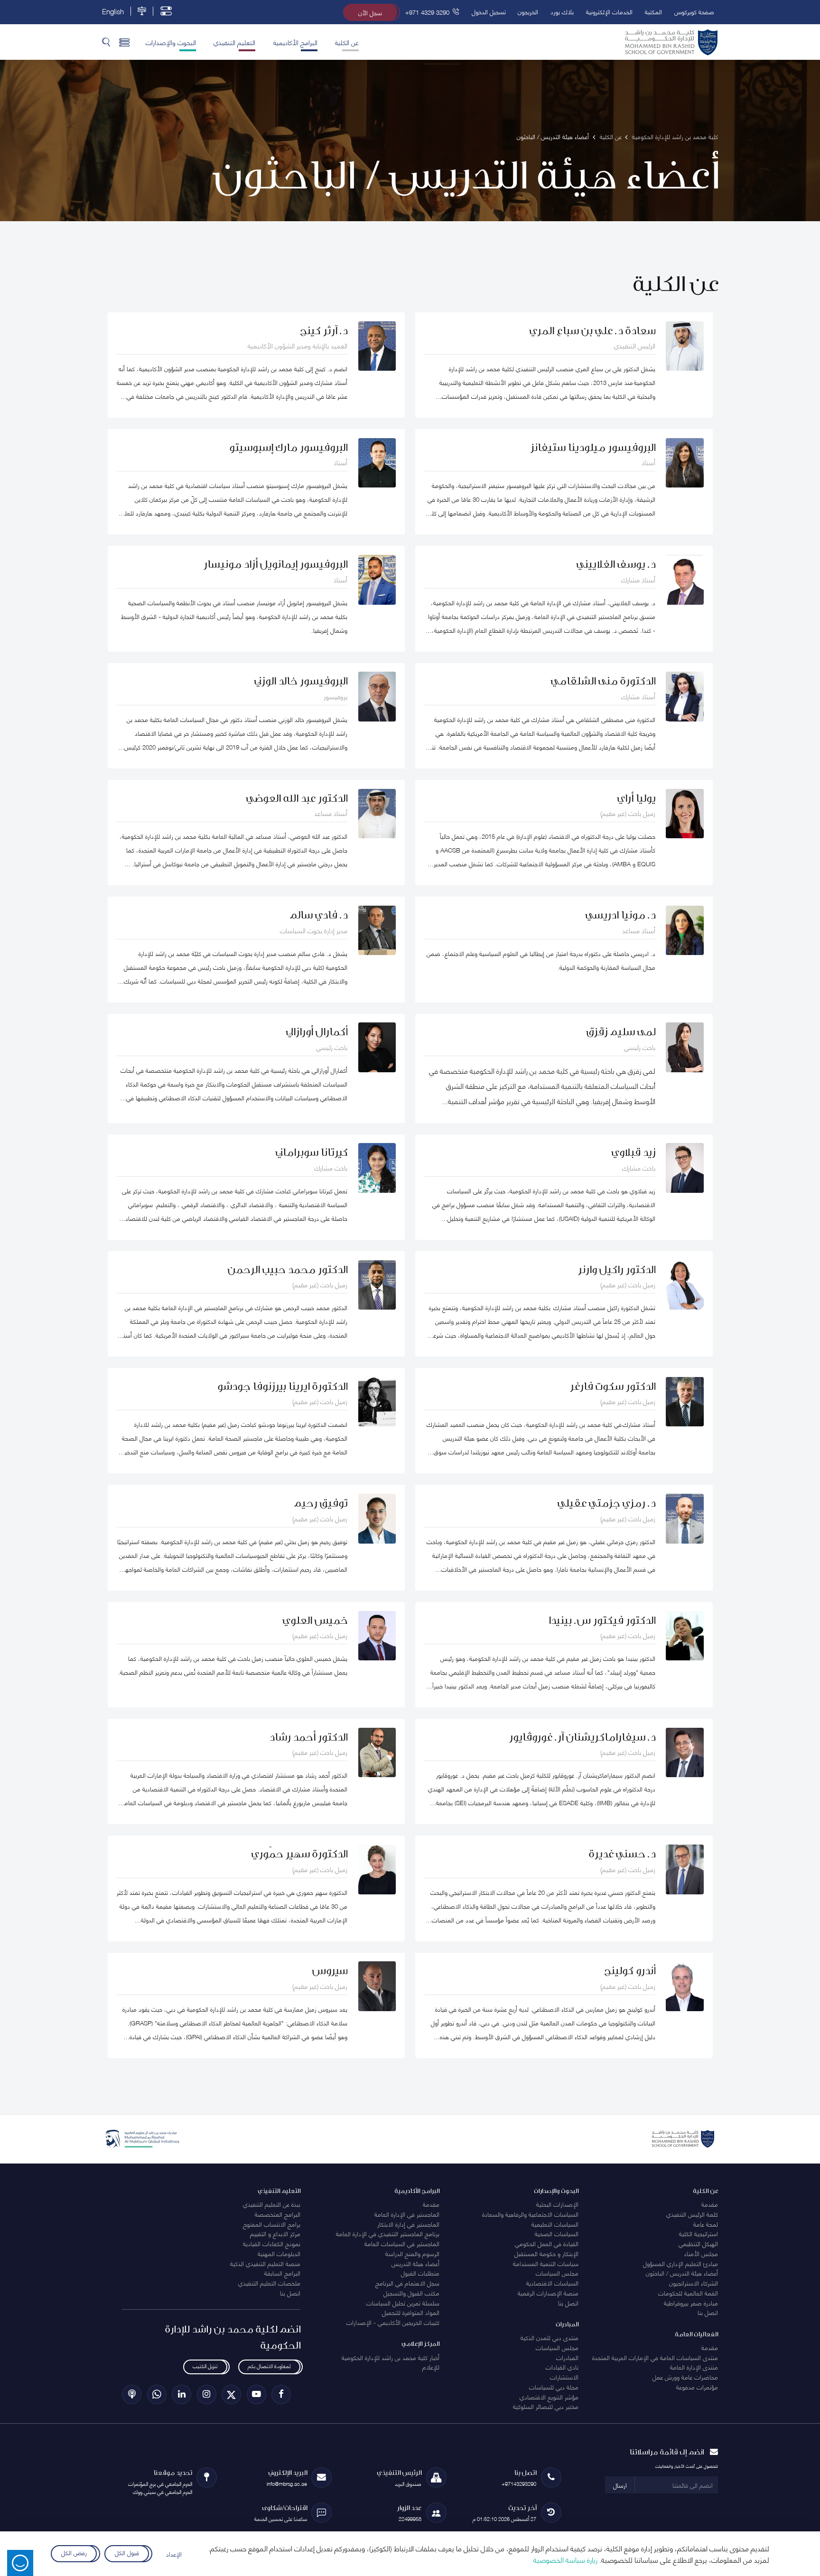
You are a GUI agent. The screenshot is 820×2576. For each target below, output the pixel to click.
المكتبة (653, 11)
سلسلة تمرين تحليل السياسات (403, 2303)
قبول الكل (127, 2552)
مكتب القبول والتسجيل (411, 2293)
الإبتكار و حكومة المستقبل (546, 2253)
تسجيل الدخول (489, 11)
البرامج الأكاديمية (295, 42)
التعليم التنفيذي (234, 42)
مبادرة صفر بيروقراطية (691, 2303)
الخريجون (528, 11)
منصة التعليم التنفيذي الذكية (265, 2263)
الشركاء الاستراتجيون (694, 2283)
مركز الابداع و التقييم (275, 2233)
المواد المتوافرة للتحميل (411, 2312)
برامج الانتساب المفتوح (272, 2224)
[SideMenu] (125, 42)
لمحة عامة (706, 2224)
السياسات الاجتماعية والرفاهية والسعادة (530, 2214)
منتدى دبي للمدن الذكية (550, 2337)
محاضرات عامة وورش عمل (685, 2377)
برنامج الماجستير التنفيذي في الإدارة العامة (388, 2233)
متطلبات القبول (420, 2273)
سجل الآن (370, 12)
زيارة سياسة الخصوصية (565, 2559)
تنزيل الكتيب (205, 2365)
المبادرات (567, 2357)
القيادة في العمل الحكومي (547, 2243)
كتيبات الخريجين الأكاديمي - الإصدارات (393, 2322)
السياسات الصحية (557, 2233)
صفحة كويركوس (694, 11)
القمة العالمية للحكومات (688, 2293)
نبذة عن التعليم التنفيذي (272, 2204)
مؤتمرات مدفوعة (697, 2387)
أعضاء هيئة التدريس (415, 2263)
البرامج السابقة (282, 2273)
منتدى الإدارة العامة (694, 2367)
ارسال (620, 2485)
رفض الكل (74, 2552)
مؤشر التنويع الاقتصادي (549, 2397)
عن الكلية (347, 42)
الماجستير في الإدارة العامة (407, 2214)
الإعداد (174, 2554)
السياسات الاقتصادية (552, 2283)
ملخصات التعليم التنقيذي (269, 2283)
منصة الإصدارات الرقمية (548, 2293)
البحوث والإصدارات (171, 42)
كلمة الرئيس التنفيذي (692, 2214)
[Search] (106, 42)
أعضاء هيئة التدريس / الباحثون (682, 2273)
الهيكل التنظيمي (698, 2243)
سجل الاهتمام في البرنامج (407, 2283)
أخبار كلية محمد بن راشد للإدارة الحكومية (391, 2357)
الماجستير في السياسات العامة (402, 2243)
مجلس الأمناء (701, 2253)
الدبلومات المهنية (279, 2253)
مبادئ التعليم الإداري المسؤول (680, 2263)
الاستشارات (564, 2377)
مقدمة (710, 2204)
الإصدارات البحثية (557, 2204)
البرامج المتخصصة (278, 2214)
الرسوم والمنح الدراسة (412, 2253)
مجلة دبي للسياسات (554, 2387)
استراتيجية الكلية (699, 2233)
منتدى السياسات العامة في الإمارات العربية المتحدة (655, 2357)
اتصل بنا (708, 2312)
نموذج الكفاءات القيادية (272, 2243)
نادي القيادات (562, 2367)
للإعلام (431, 2367)
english (113, 11)
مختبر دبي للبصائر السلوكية (546, 2406)
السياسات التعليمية (555, 2224)
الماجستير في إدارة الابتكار (408, 2224)
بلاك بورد (562, 11)
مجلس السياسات (557, 2273)
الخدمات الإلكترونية (609, 11)
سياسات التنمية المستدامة (546, 2263)
